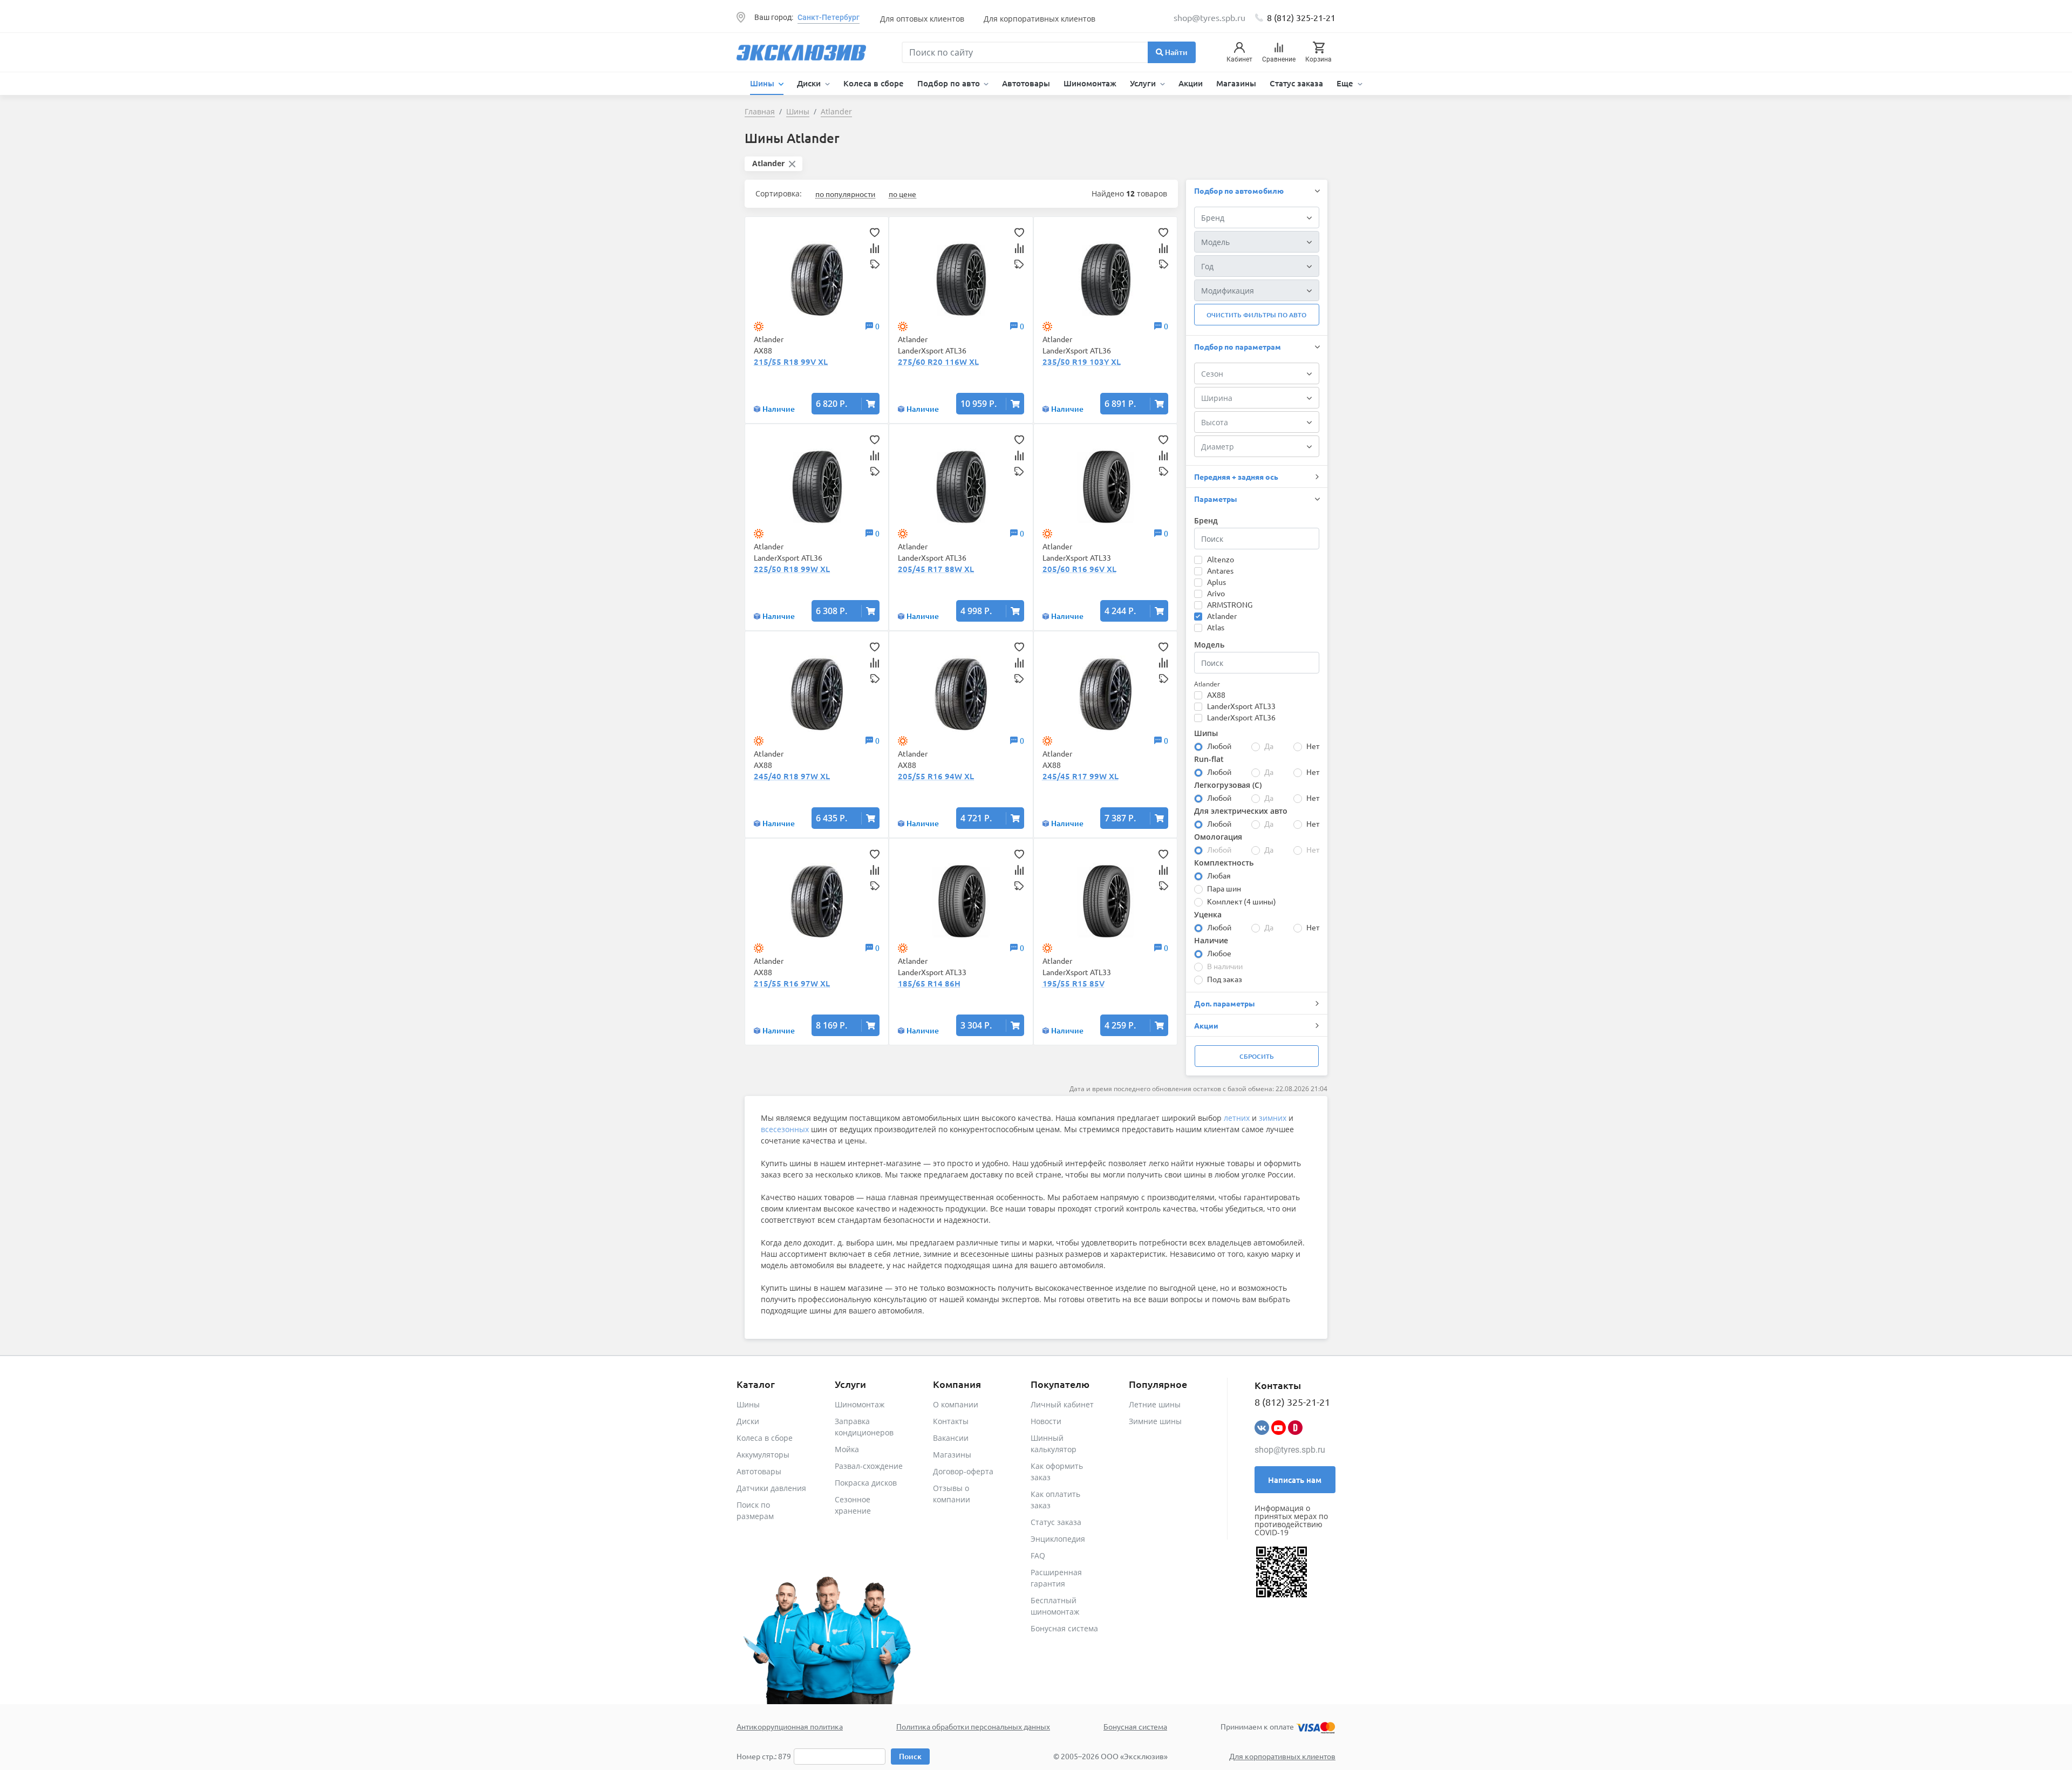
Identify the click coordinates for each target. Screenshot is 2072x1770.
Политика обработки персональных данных (973, 1726)
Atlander (1222, 616)
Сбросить (1257, 1056)
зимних (1273, 1118)
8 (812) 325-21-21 (1301, 17)
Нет (1313, 746)
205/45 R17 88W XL (936, 569)
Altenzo (1221, 559)
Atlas (1216, 627)
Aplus (1216, 582)
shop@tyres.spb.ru (1290, 1450)
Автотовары (1026, 83)
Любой (1219, 746)
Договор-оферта (963, 1471)
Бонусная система (1064, 1628)
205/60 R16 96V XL (1079, 569)
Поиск (910, 1756)
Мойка (847, 1449)
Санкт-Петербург (829, 17)
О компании (956, 1404)
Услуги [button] (1144, 83)
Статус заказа (1296, 83)
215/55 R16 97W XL (792, 983)
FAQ (1038, 1555)
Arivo (1216, 593)
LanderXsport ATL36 (1241, 717)
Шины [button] (763, 83)
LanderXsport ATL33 (1241, 706)
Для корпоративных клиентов (1040, 19)
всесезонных (785, 1129)
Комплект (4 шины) (1242, 901)
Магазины (1236, 83)
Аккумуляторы (763, 1455)
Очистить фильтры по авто (1256, 315)
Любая (1219, 875)
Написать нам (1295, 1480)
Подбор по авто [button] (950, 83)
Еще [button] (1346, 83)
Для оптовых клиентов (922, 19)
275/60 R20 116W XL (938, 362)
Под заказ (1225, 979)
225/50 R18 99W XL (792, 569)
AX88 (1216, 695)
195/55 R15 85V (1074, 983)
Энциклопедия (1058, 1539)
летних (1237, 1118)
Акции (1191, 83)
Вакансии (951, 1438)
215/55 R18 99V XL (791, 362)
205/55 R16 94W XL (936, 776)
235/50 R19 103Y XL (1082, 362)
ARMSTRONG (1230, 604)
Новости (1046, 1421)
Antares (1220, 570)
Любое (1219, 953)
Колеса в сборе (874, 83)
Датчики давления (771, 1488)
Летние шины (1155, 1404)
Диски (748, 1421)
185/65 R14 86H (929, 983)
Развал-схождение (869, 1466)
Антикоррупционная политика (790, 1726)
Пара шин (1224, 888)
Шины (748, 1404)
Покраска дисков (866, 1483)
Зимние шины (1155, 1421)
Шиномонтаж (1090, 83)
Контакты (951, 1421)
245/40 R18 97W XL (792, 776)
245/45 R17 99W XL (1081, 776)
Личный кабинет (1062, 1404)
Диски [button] (810, 83)
